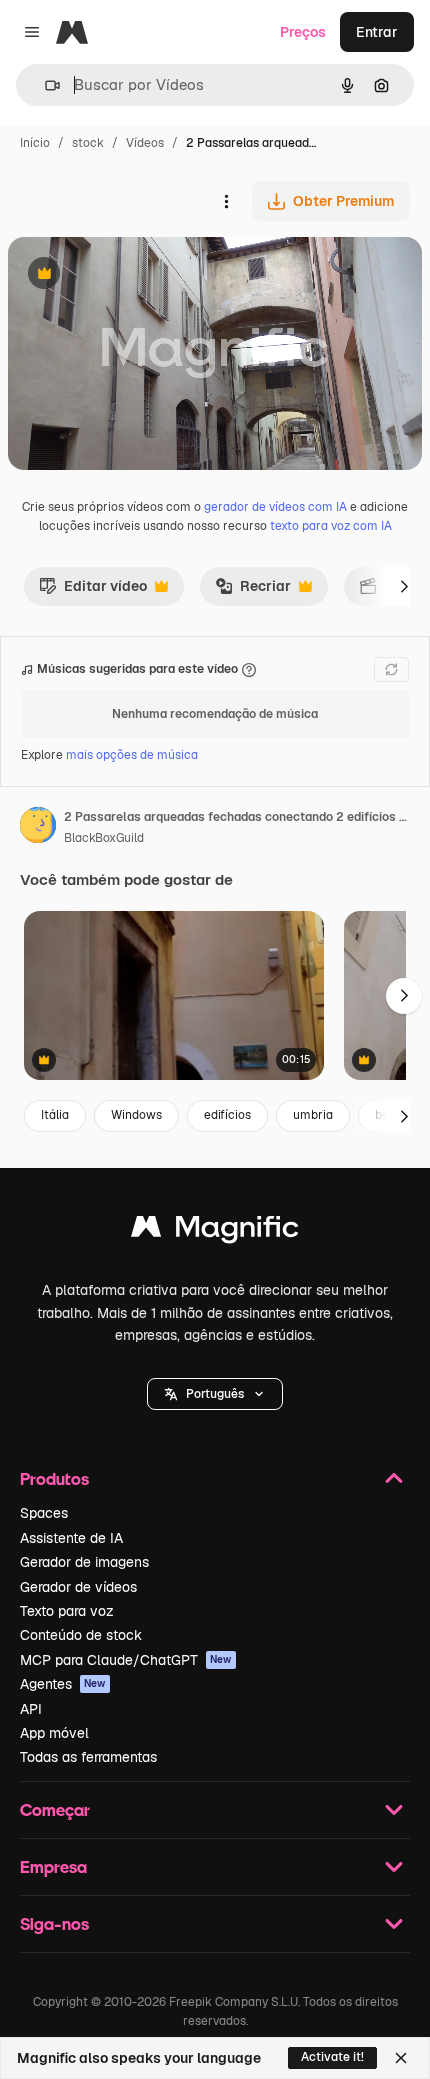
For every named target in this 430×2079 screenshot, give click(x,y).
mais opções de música (132, 755)
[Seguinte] (404, 586)
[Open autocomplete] (44, 85)
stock (88, 143)
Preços (303, 32)
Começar (55, 1809)
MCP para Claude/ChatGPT (126, 1660)
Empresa (53, 1866)
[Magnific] (215, 1231)
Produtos (54, 1478)
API (31, 1709)
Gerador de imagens (84, 1562)
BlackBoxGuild (104, 838)
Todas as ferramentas (88, 1757)
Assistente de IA (71, 1538)
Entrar (377, 32)
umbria (313, 1115)
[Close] (401, 2058)
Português (215, 1394)
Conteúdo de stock (81, 1635)
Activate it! (332, 2057)
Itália (55, 1115)
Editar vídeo (93, 591)
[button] (215, 1394)
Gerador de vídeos (78, 1587)
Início (35, 143)
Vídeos (145, 143)
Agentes (63, 1684)
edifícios (227, 1115)
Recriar (253, 591)
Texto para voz (67, 1611)
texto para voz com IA (331, 526)
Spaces (44, 1513)
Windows (136, 1115)
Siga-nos (54, 1923)
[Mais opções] (226, 201)
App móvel (54, 1733)
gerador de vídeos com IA (275, 507)
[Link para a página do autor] (38, 828)
